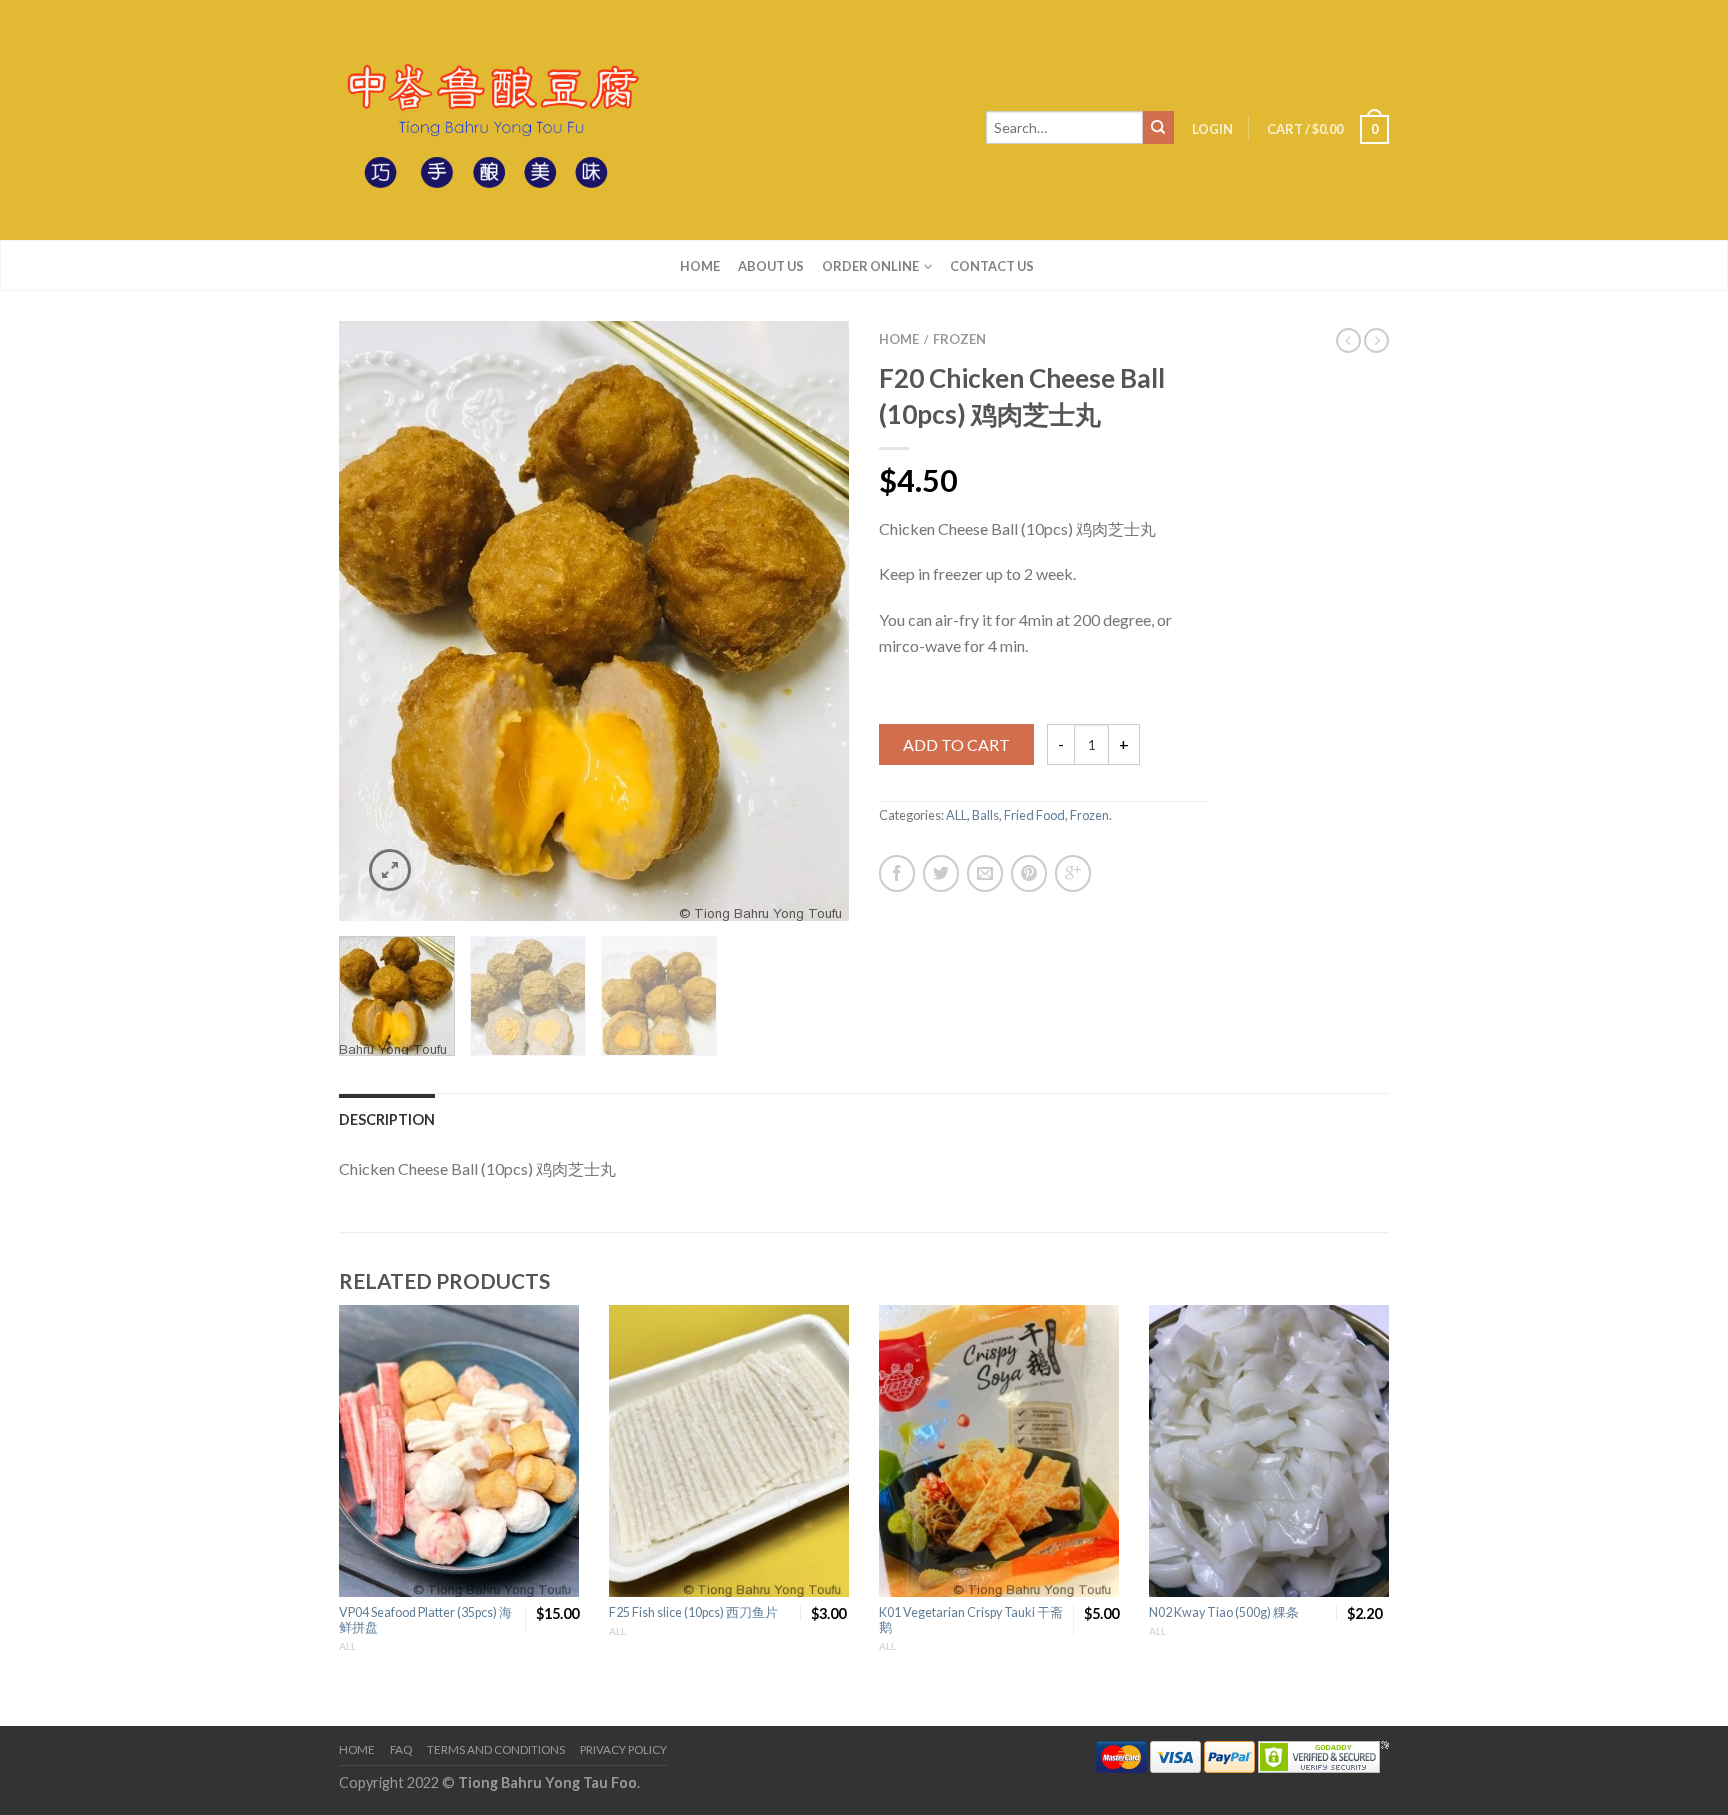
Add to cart (956, 744)
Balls (985, 815)
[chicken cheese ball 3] (594, 621)
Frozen (959, 339)
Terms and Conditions (496, 1749)
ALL (956, 815)
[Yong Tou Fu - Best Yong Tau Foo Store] (489, 120)
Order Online (870, 266)
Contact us (992, 266)
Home (700, 266)
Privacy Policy (623, 1749)
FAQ (401, 1749)
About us (771, 266)
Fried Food (1034, 815)
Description (387, 1119)
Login (1212, 129)
